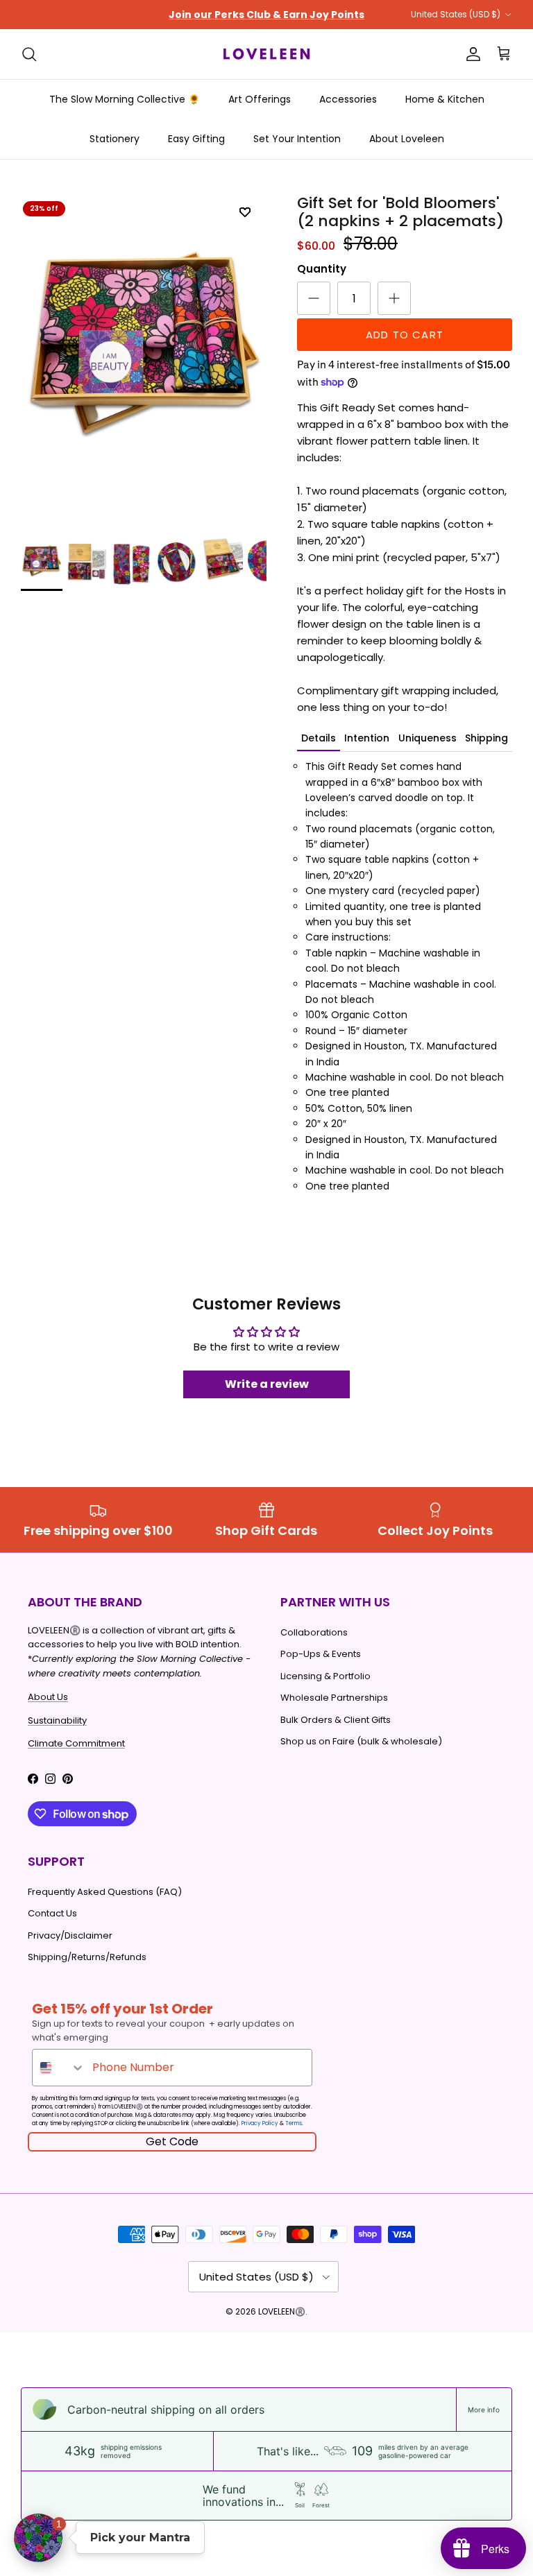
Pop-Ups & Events (321, 1666)
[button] (38, 2538)
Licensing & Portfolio (325, 1687)
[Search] (29, 66)
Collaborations (314, 1643)
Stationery (115, 151)
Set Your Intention (297, 151)
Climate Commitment (76, 1755)
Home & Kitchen (445, 111)
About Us (48, 1709)
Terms (294, 2135)
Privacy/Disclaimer (70, 1947)
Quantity (322, 281)
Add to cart (405, 346)
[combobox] (59, 2079)
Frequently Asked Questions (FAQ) (105, 1904)
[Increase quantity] (394, 310)
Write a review (267, 1396)
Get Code (172, 2153)
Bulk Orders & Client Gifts (336, 1731)
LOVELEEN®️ (282, 2323)
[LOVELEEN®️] (266, 66)
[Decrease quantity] (314, 310)
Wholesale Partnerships (334, 1709)
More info (484, 2421)
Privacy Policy (260, 2135)
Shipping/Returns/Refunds (87, 1969)
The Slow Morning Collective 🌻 (125, 111)
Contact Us (52, 1925)
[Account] (471, 66)
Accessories (348, 111)
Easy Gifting (196, 151)
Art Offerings (260, 111)
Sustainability (57, 1732)
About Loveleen (407, 151)
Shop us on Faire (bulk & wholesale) (361, 1753)
